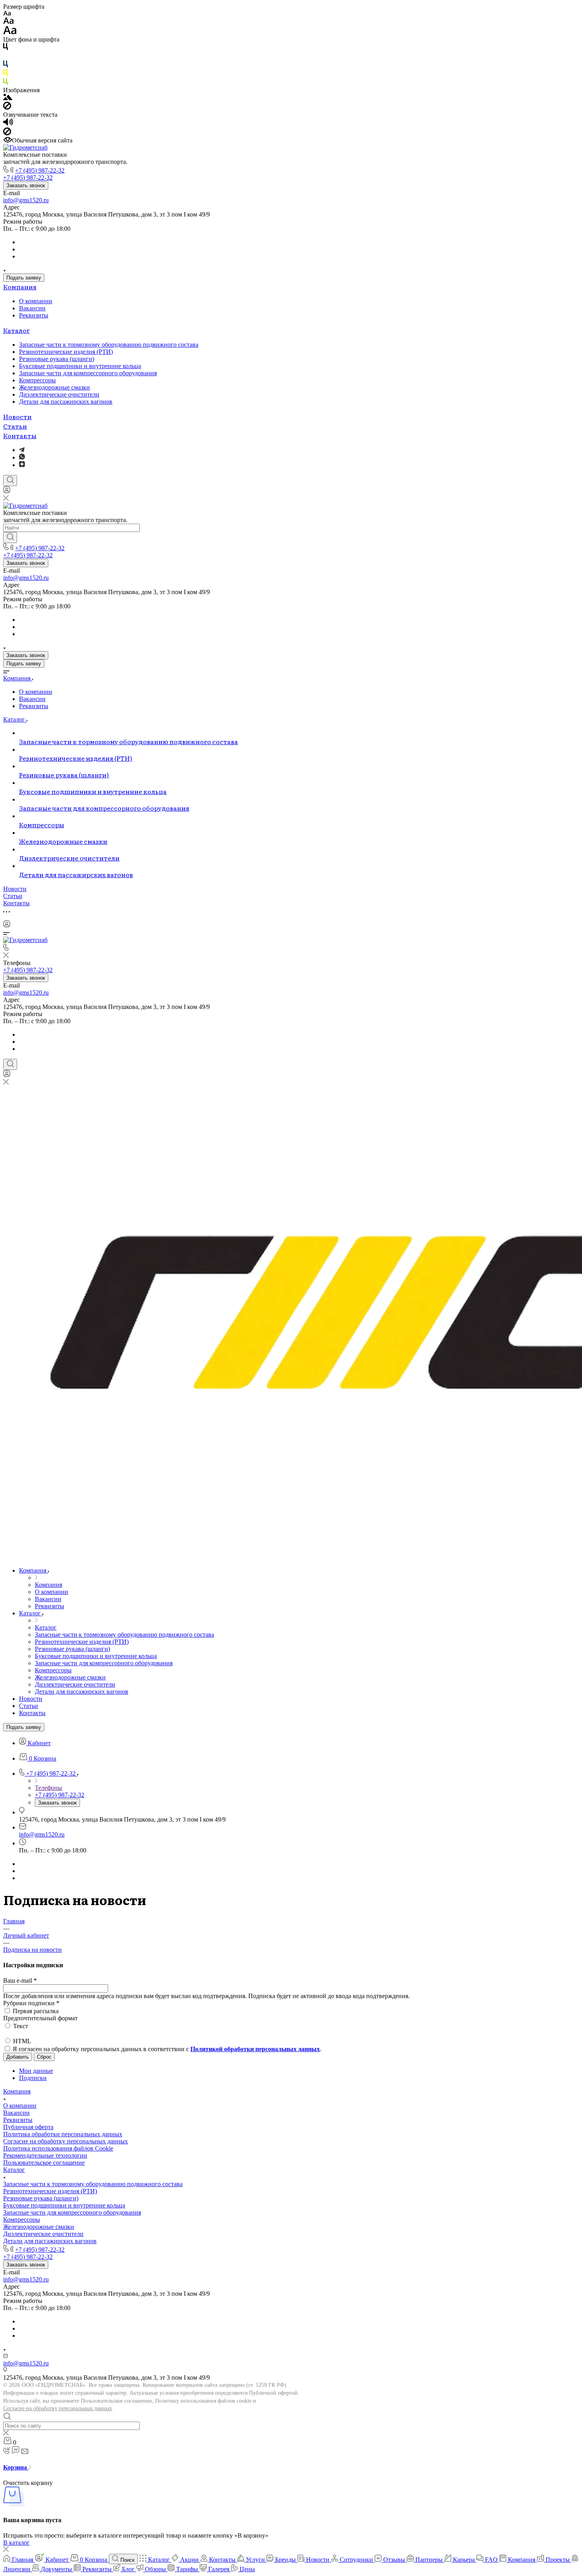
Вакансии (32, 308)
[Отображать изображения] (8, 98)
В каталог (16, 2543)
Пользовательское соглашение (44, 2163)
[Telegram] (22, 450)
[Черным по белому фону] (6, 48)
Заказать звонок (26, 185)
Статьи (15, 426)
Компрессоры (37, 380)
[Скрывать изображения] (7, 107)
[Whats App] (22, 457)
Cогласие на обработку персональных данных (66, 2141)
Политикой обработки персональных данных (255, 2049)
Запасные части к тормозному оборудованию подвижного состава (109, 345)
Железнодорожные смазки (54, 387)
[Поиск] (10, 481)
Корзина (16, 2467)
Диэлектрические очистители (59, 394)
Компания (20, 287)
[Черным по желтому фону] (6, 74)
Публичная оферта (28, 2127)
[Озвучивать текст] (8, 124)
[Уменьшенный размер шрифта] (7, 14)
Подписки (33, 2078)
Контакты (20, 435)
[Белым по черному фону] (6, 57)
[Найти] (10, 538)
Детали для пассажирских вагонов (66, 402)
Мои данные (36, 2071)
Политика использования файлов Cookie (58, 2148)
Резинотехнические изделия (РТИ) (66, 352)
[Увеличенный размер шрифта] (10, 32)
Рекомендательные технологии (45, 2155)
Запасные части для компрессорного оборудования (88, 373)
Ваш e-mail (20, 1980)
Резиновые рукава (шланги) (57, 359)
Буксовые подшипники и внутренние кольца (80, 366)
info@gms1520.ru (26, 200)
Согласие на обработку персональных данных (58, 2408)
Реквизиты (34, 315)
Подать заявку (24, 278)
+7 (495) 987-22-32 (40, 170)
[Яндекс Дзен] (22, 465)
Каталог (16, 330)
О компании (36, 301)
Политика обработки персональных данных (63, 2134)
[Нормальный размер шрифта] (9, 22)
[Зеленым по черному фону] (6, 83)
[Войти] (7, 491)
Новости (17, 416)
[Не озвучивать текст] (7, 133)
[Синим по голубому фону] (6, 66)
